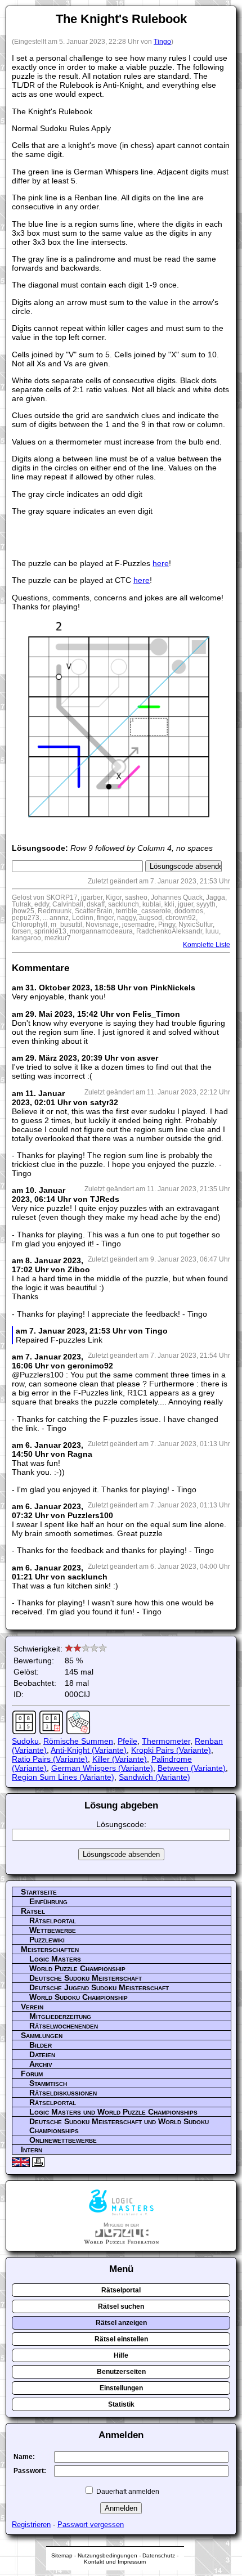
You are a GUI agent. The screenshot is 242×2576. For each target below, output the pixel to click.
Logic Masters (55, 1959)
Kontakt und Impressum (115, 2562)
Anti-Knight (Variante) (89, 1750)
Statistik (121, 2404)
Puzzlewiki (47, 1940)
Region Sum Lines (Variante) (63, 1777)
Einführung (48, 1901)
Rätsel (33, 1911)
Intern (32, 2149)
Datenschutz (159, 2555)
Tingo (162, 42)
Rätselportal (53, 1920)
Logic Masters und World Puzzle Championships (113, 2112)
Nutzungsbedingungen (107, 2555)
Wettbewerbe (53, 1930)
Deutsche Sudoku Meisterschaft (86, 1978)
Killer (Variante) (120, 1759)
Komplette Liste (207, 945)
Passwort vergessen (91, 2525)
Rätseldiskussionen (63, 2093)
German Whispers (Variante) (102, 1768)
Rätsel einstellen (121, 2339)
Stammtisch (48, 2083)
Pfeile (127, 1741)
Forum (32, 2074)
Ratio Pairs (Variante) (50, 1759)
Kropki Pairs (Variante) (171, 1750)
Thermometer (166, 1741)
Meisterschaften (50, 1949)
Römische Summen (78, 1741)
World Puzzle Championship (77, 1968)
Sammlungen (42, 2035)
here (161, 563)
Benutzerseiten (121, 2372)
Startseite (39, 1892)
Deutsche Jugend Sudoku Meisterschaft (99, 1987)
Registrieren (31, 2525)
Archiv (41, 2064)
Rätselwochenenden (64, 2026)
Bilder (41, 2045)
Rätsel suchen (121, 2306)
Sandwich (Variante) (154, 1777)
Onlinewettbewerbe (63, 2140)
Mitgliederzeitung (60, 2016)
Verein (32, 2007)
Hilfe (121, 2355)
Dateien (42, 2054)
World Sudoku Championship (79, 1997)
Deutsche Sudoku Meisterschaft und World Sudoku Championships (119, 2126)
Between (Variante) (192, 1768)
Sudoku (25, 1741)
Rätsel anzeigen (121, 2323)
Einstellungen (121, 2388)
